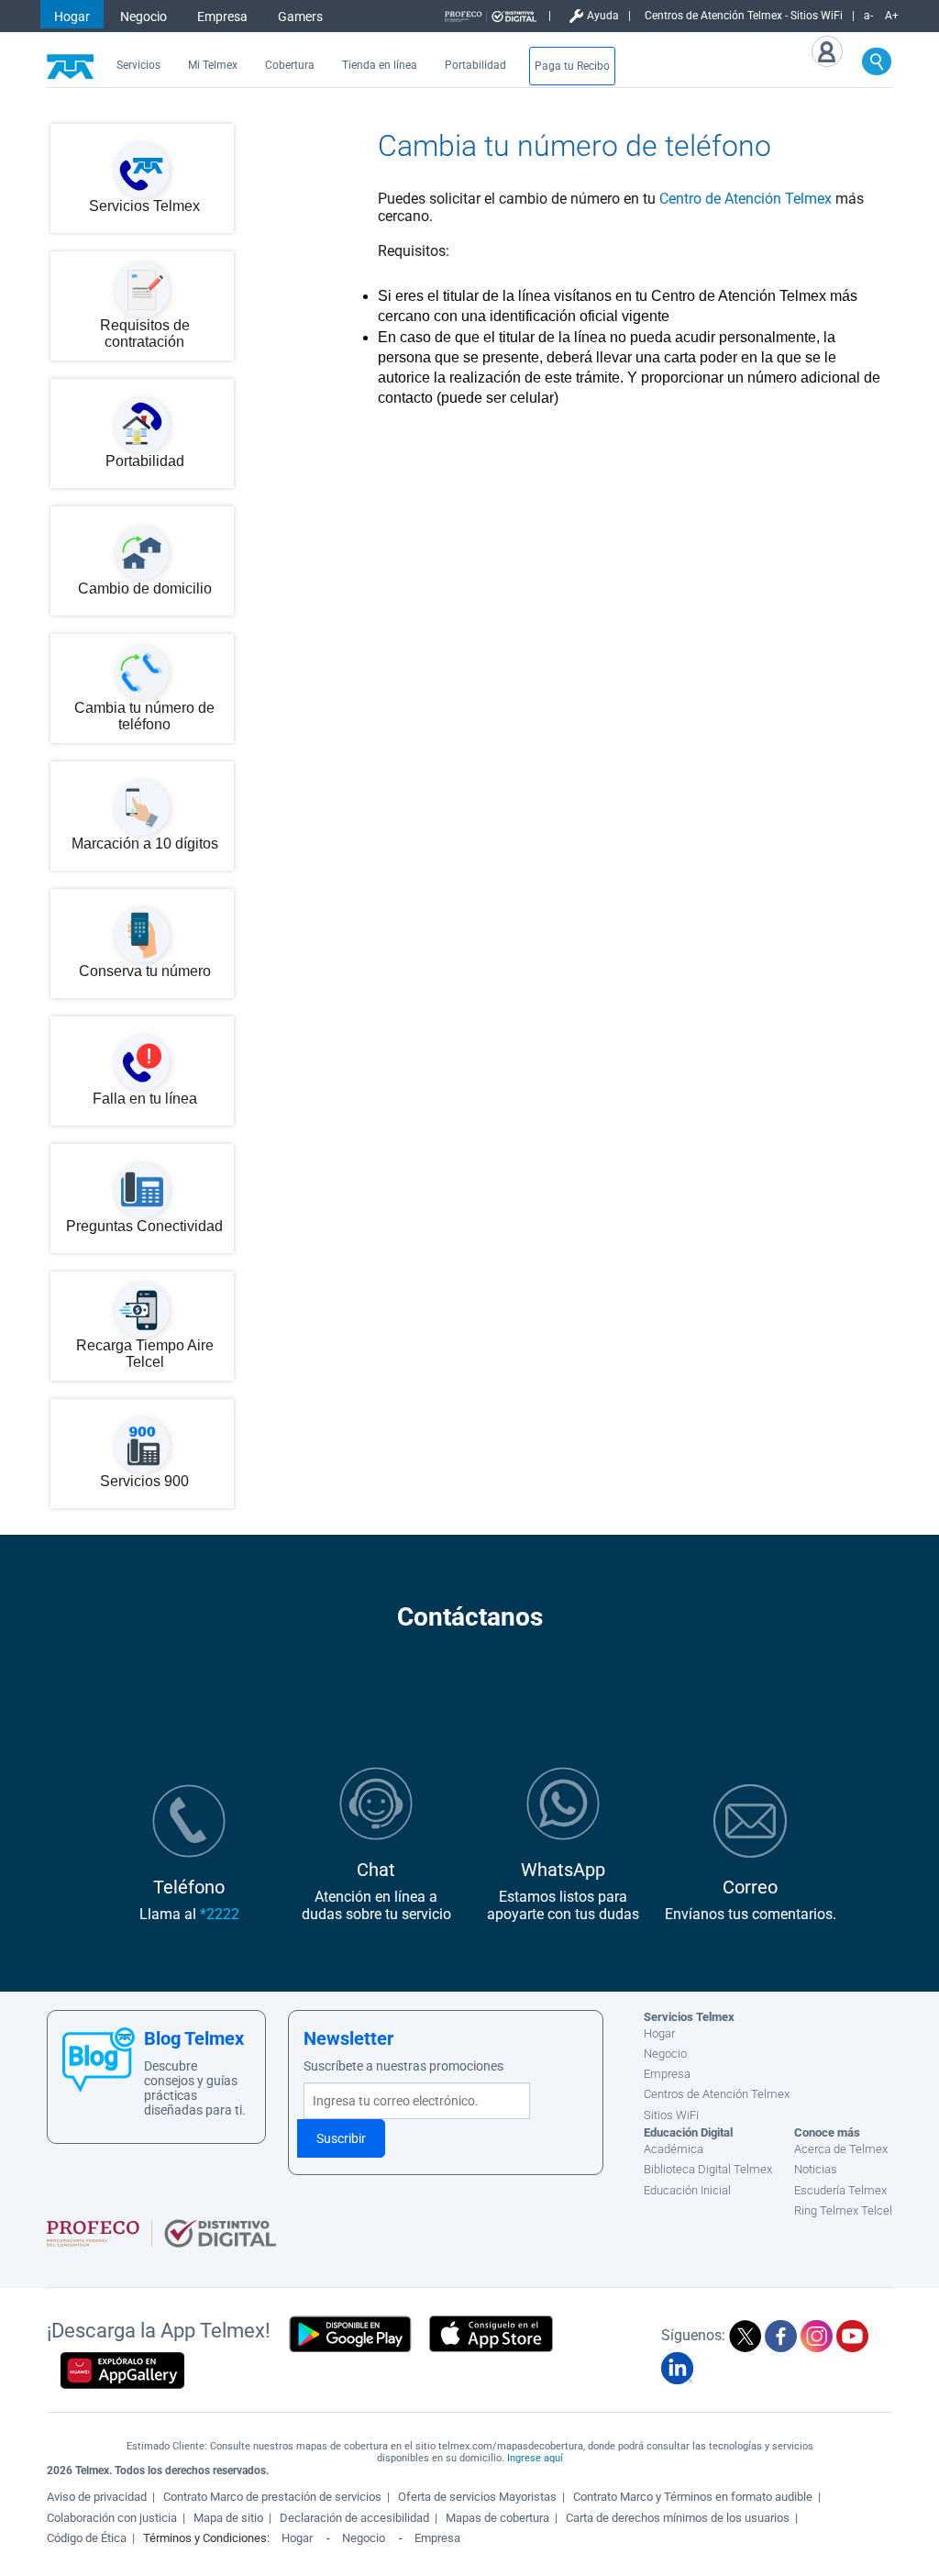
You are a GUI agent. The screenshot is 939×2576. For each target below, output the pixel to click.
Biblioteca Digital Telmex (708, 2169)
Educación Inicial (687, 2190)
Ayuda (603, 16)
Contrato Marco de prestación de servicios (272, 2497)
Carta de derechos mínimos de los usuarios (678, 2518)
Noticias (816, 2169)
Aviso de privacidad (97, 2497)
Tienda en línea (380, 65)
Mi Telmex (213, 65)
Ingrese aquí (535, 2458)
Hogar (72, 17)
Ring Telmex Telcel (843, 2210)
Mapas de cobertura (497, 2518)
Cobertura (290, 65)
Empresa (222, 17)
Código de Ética (87, 2538)
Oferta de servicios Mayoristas (477, 2497)
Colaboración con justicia (112, 2518)
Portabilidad (475, 65)
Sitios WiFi (671, 2115)
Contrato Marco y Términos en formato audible (693, 2497)
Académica (674, 2149)
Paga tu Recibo (572, 66)
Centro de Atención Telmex (746, 199)
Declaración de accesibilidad (354, 2518)
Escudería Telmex (840, 2190)
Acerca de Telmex (841, 2149)
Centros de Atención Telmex (717, 2094)
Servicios (138, 65)
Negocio (144, 17)
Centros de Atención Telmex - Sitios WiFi (744, 16)
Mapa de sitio (228, 2518)
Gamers (300, 17)
